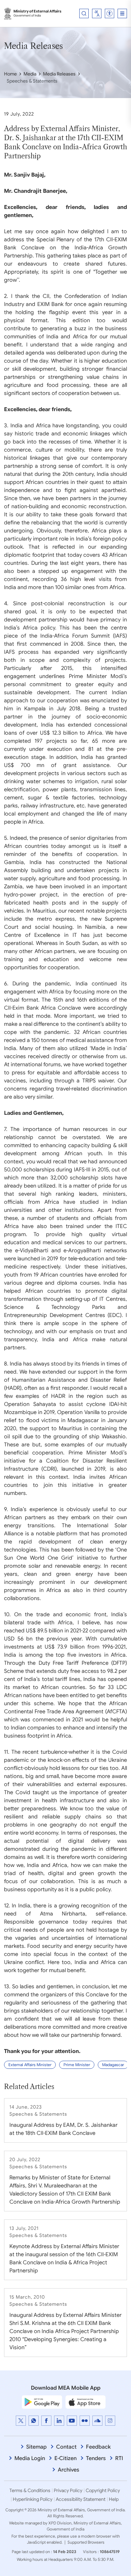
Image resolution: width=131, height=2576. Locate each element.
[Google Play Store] (42, 2402)
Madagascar (113, 2065)
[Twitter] (21, 2421)
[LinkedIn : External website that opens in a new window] (59, 2421)
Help (114, 2499)
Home (10, 74)
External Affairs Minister (30, 2065)
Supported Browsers (86, 2542)
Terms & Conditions (30, 2490)
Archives (69, 2470)
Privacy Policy (68, 2490)
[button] (110, 13)
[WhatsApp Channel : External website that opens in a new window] (34, 2421)
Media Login (30, 2458)
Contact (66, 2447)
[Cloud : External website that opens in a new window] (97, 2421)
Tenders (96, 2458)
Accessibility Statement (81, 2499)
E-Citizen (65, 2458)
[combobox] (97, 13)
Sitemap (36, 2447)
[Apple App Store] (86, 2402)
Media (30, 74)
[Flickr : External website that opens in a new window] (85, 2421)
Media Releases (59, 74)
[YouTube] (72, 2421)
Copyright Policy (103, 2490)
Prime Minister (77, 2065)
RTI (119, 2458)
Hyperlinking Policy (33, 2499)
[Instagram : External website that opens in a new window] (110, 2421)
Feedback (98, 2447)
